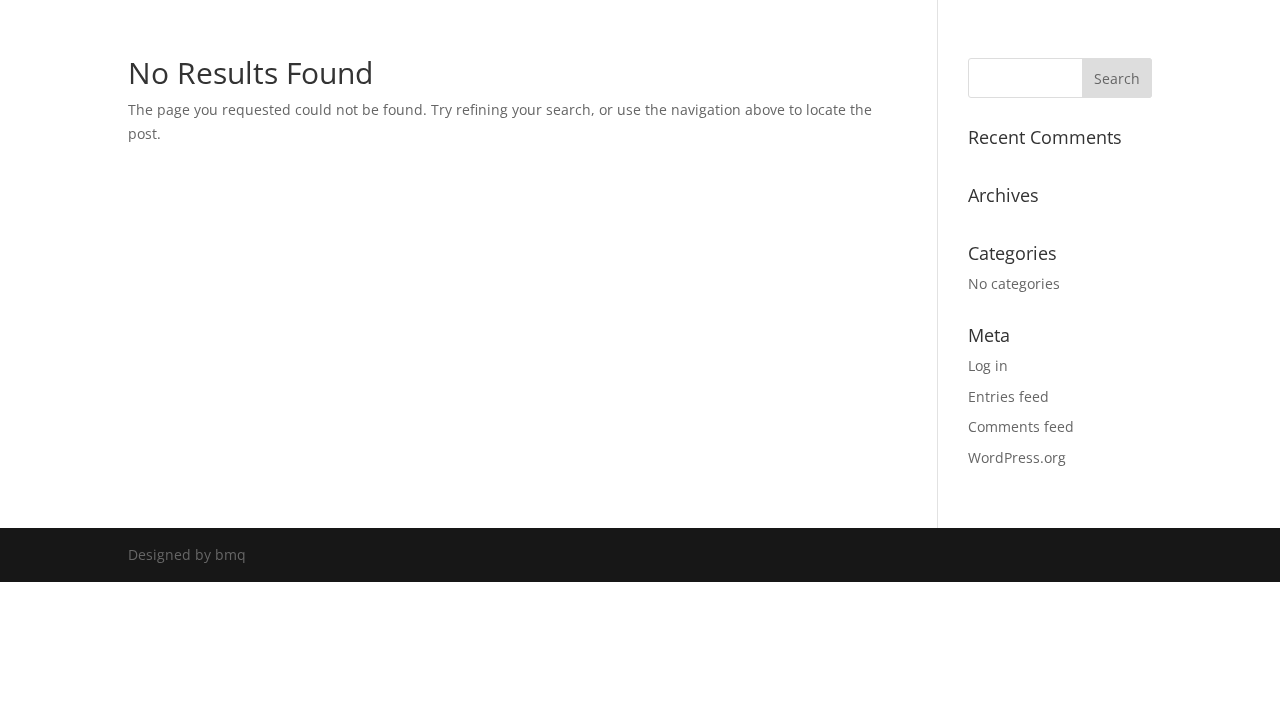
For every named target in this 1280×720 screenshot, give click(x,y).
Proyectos (663, 35)
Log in (988, 365)
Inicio (582, 35)
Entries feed (1008, 396)
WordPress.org (1017, 457)
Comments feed (1021, 426)
